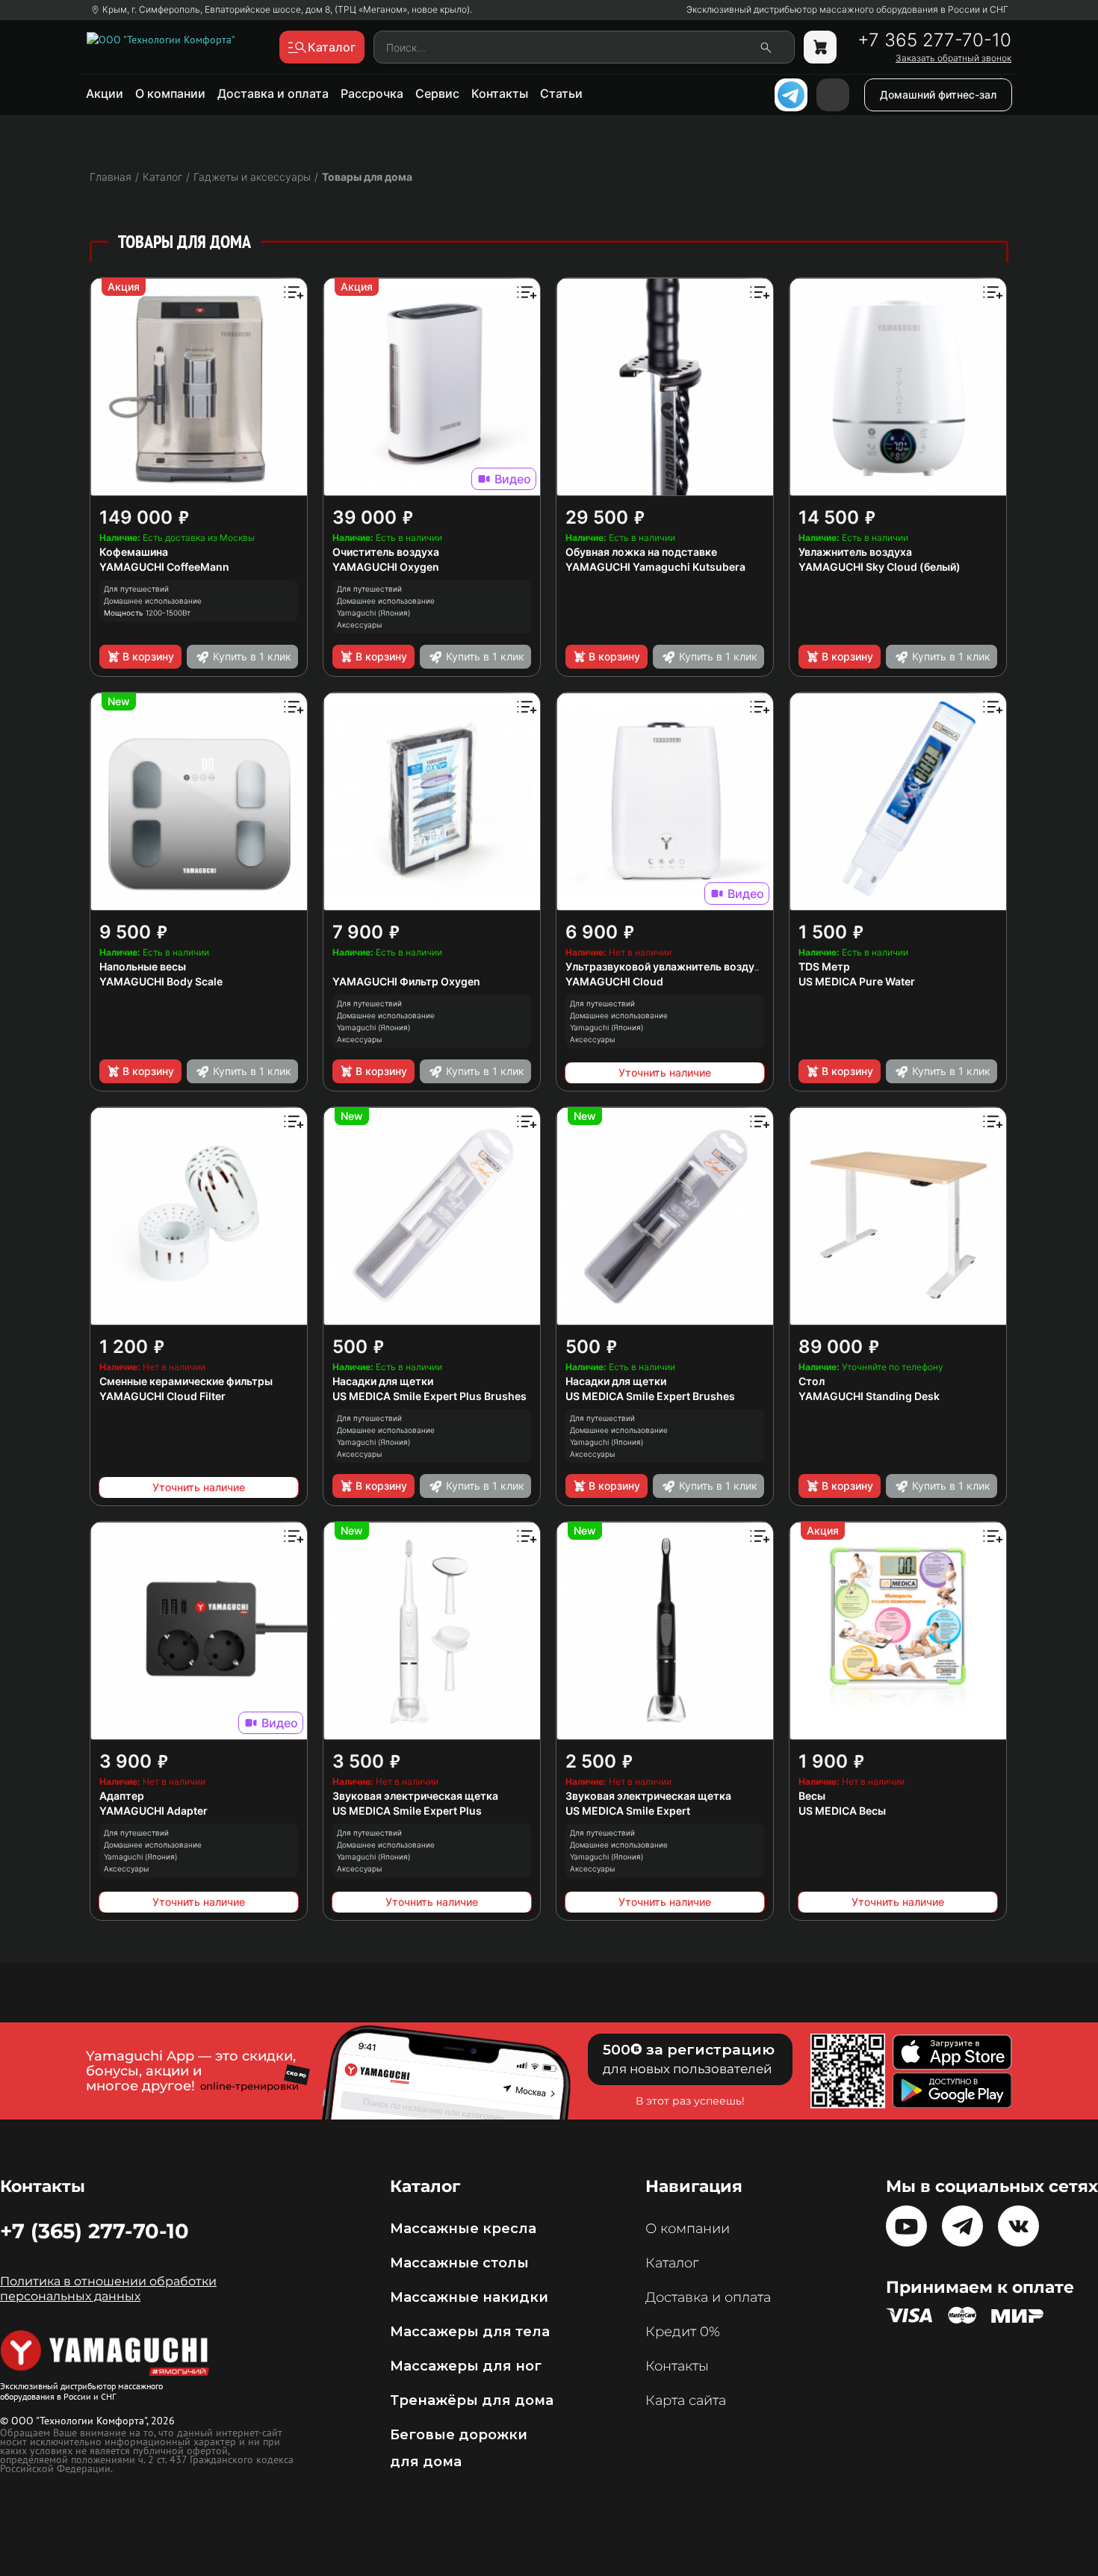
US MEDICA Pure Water (857, 981)
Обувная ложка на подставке (641, 552)
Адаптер (122, 1796)
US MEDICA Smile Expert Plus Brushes (429, 1396)
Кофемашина (134, 552)
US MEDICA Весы (842, 1811)
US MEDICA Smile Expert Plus (407, 1811)
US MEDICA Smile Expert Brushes (650, 1396)
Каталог (672, 2263)
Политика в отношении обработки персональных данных (108, 2289)
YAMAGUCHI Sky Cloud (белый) (880, 567)
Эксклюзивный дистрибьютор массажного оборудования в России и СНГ (847, 10)
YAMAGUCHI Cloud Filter (162, 1396)
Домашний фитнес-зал (938, 95)
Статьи (561, 93)
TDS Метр (824, 966)
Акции (105, 93)
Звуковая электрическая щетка (415, 1796)
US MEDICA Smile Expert (628, 1811)
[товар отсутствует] (820, 47)
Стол (812, 1381)
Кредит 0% (683, 2332)
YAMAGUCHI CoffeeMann (164, 567)
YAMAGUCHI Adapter (153, 1811)
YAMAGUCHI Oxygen (386, 567)
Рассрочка (372, 93)
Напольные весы (143, 966)
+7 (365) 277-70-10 (94, 2231)
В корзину (148, 656)
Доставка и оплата (273, 93)
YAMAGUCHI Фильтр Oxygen (406, 981)
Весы (812, 1796)
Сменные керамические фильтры (186, 1381)
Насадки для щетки (383, 1381)
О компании (170, 93)
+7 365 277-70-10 (934, 40)
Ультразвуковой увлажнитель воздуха (666, 966)
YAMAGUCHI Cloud (614, 981)
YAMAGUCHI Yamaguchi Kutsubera (655, 567)
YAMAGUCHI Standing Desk (869, 1396)
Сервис (437, 93)
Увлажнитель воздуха (855, 552)
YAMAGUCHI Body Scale (161, 981)
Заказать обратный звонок (953, 58)
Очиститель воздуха (386, 552)
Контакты (500, 93)
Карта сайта (686, 2400)
